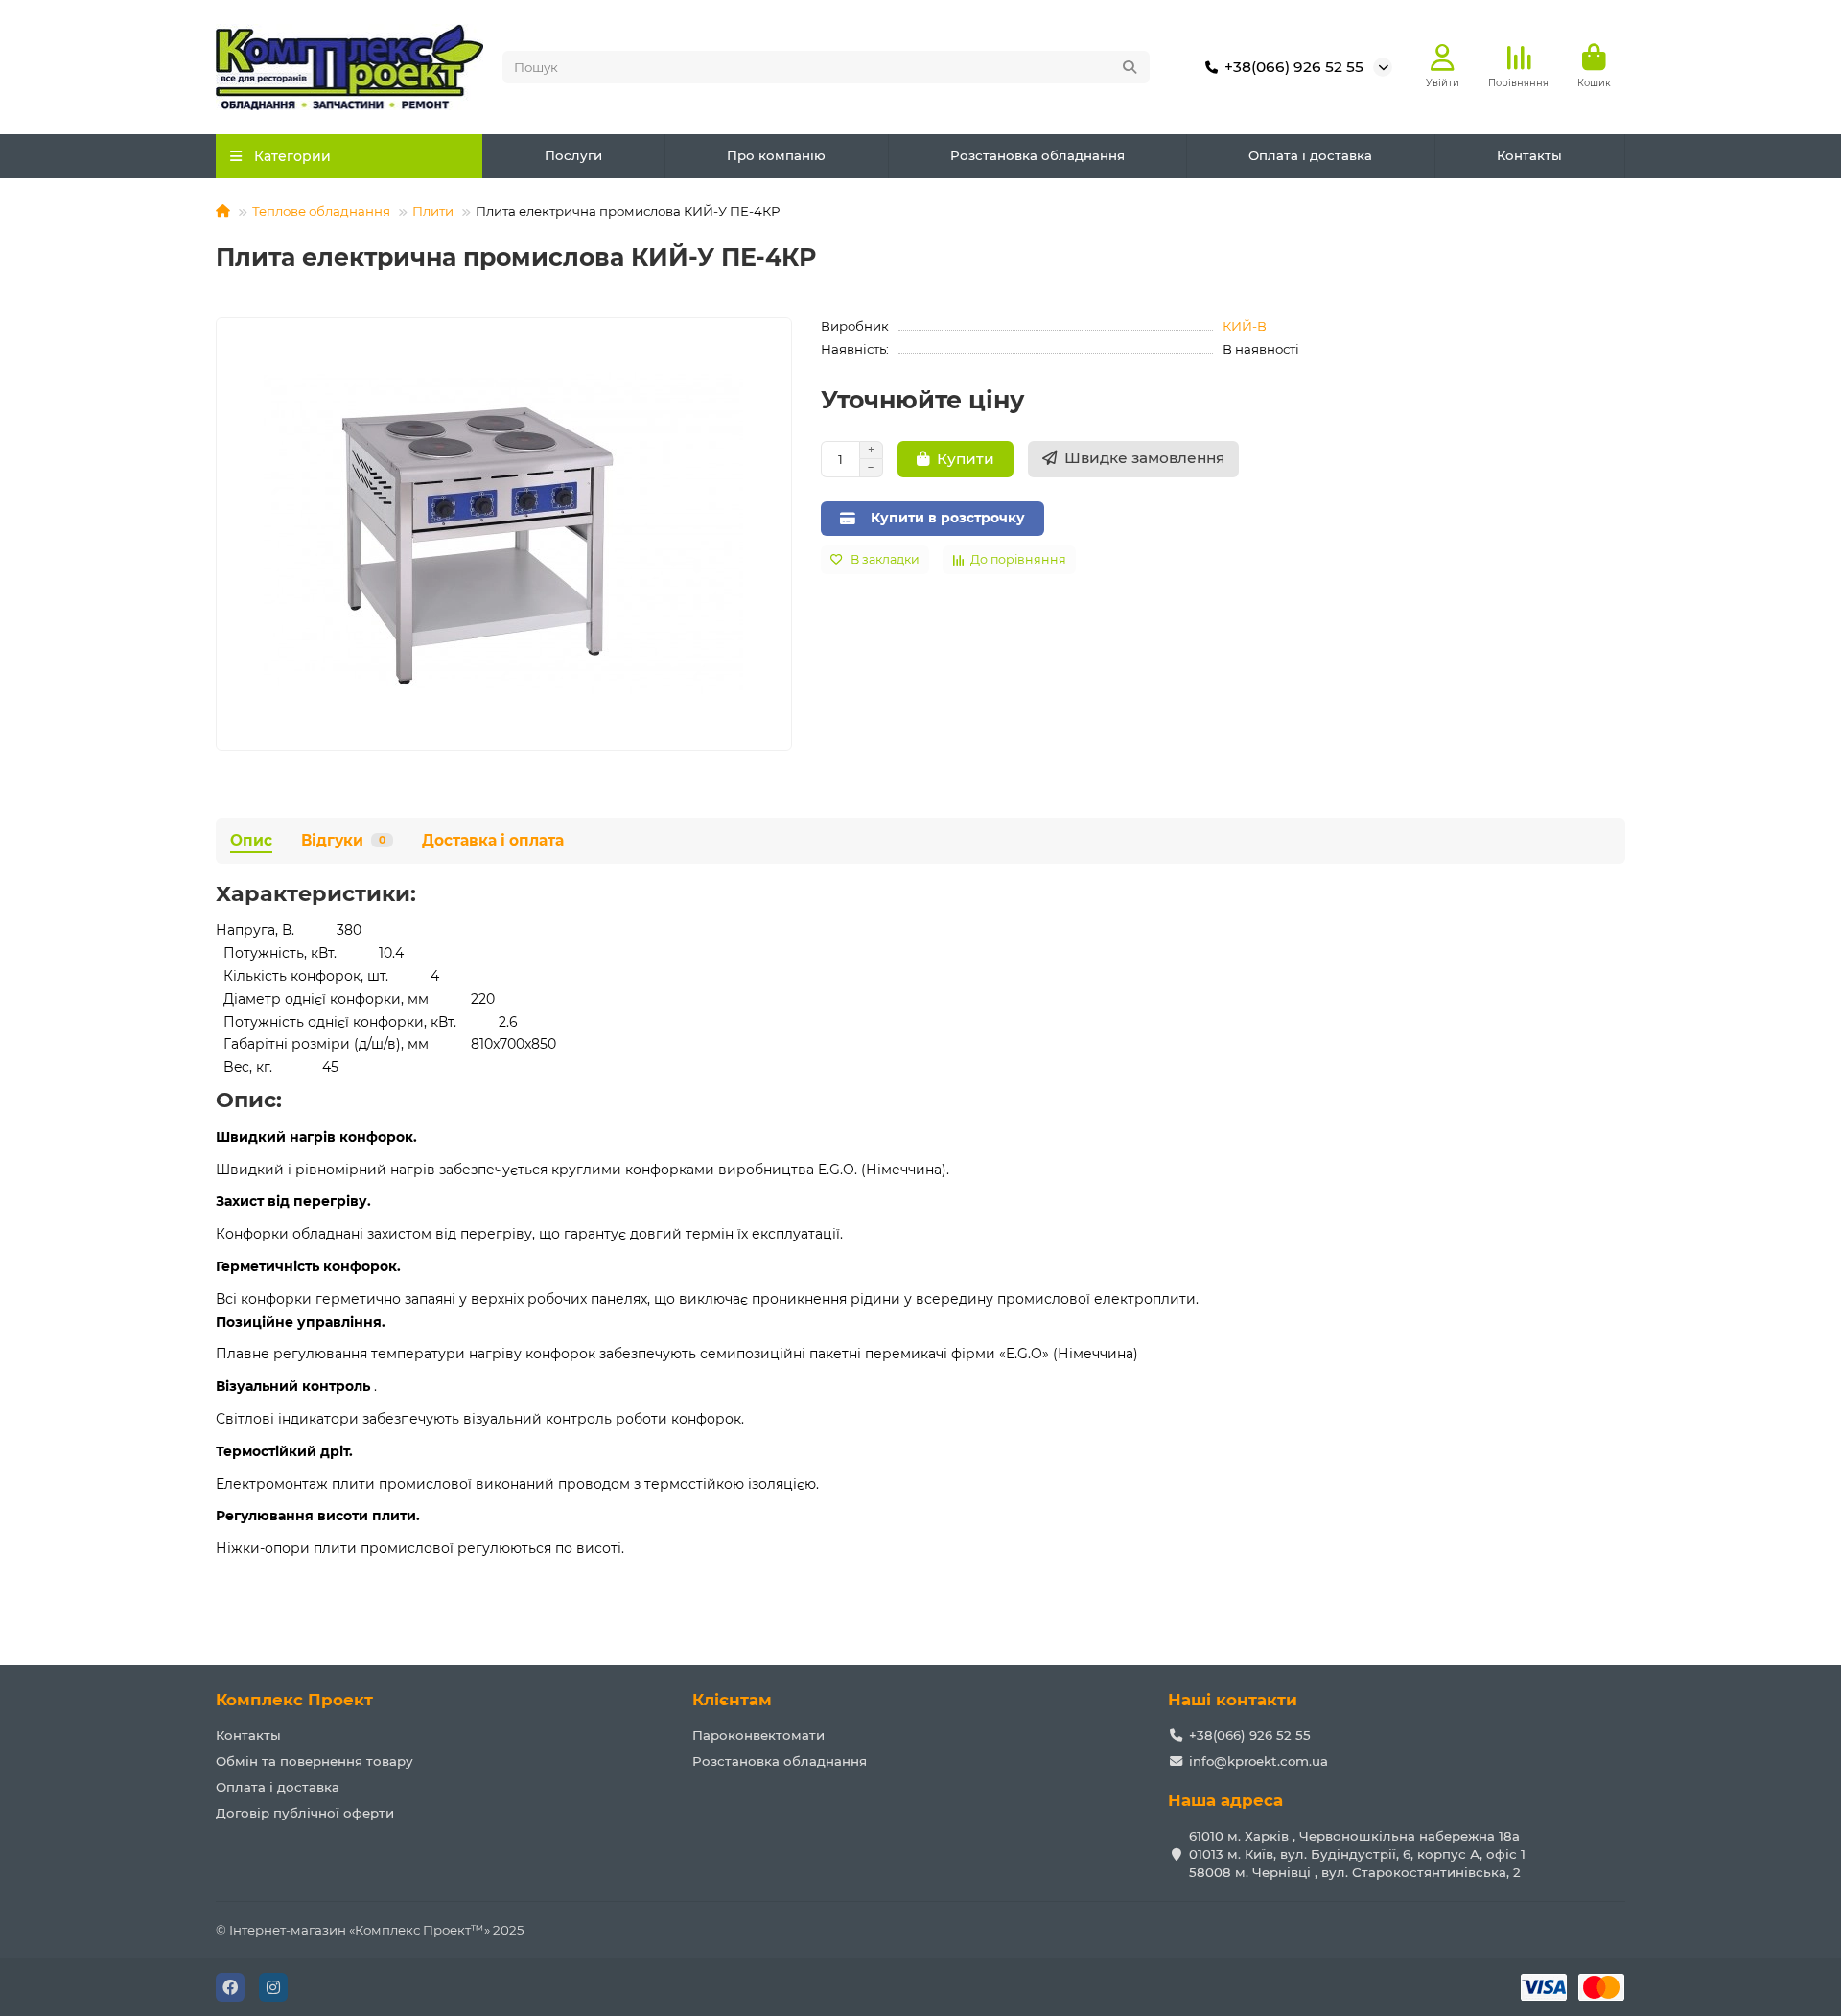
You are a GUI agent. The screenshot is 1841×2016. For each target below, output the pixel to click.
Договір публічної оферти (305, 1813)
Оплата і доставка (1310, 155)
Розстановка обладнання (1037, 155)
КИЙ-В (1245, 326)
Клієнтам (732, 1700)
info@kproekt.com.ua (1258, 1761)
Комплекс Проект (294, 1700)
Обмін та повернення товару (315, 1761)
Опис (251, 840)
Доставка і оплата (493, 840)
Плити (433, 211)
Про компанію (776, 155)
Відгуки (343, 840)
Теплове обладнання (321, 211)
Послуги (573, 155)
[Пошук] (1130, 67)
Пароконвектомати (758, 1735)
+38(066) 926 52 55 (1294, 67)
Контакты (1529, 155)
